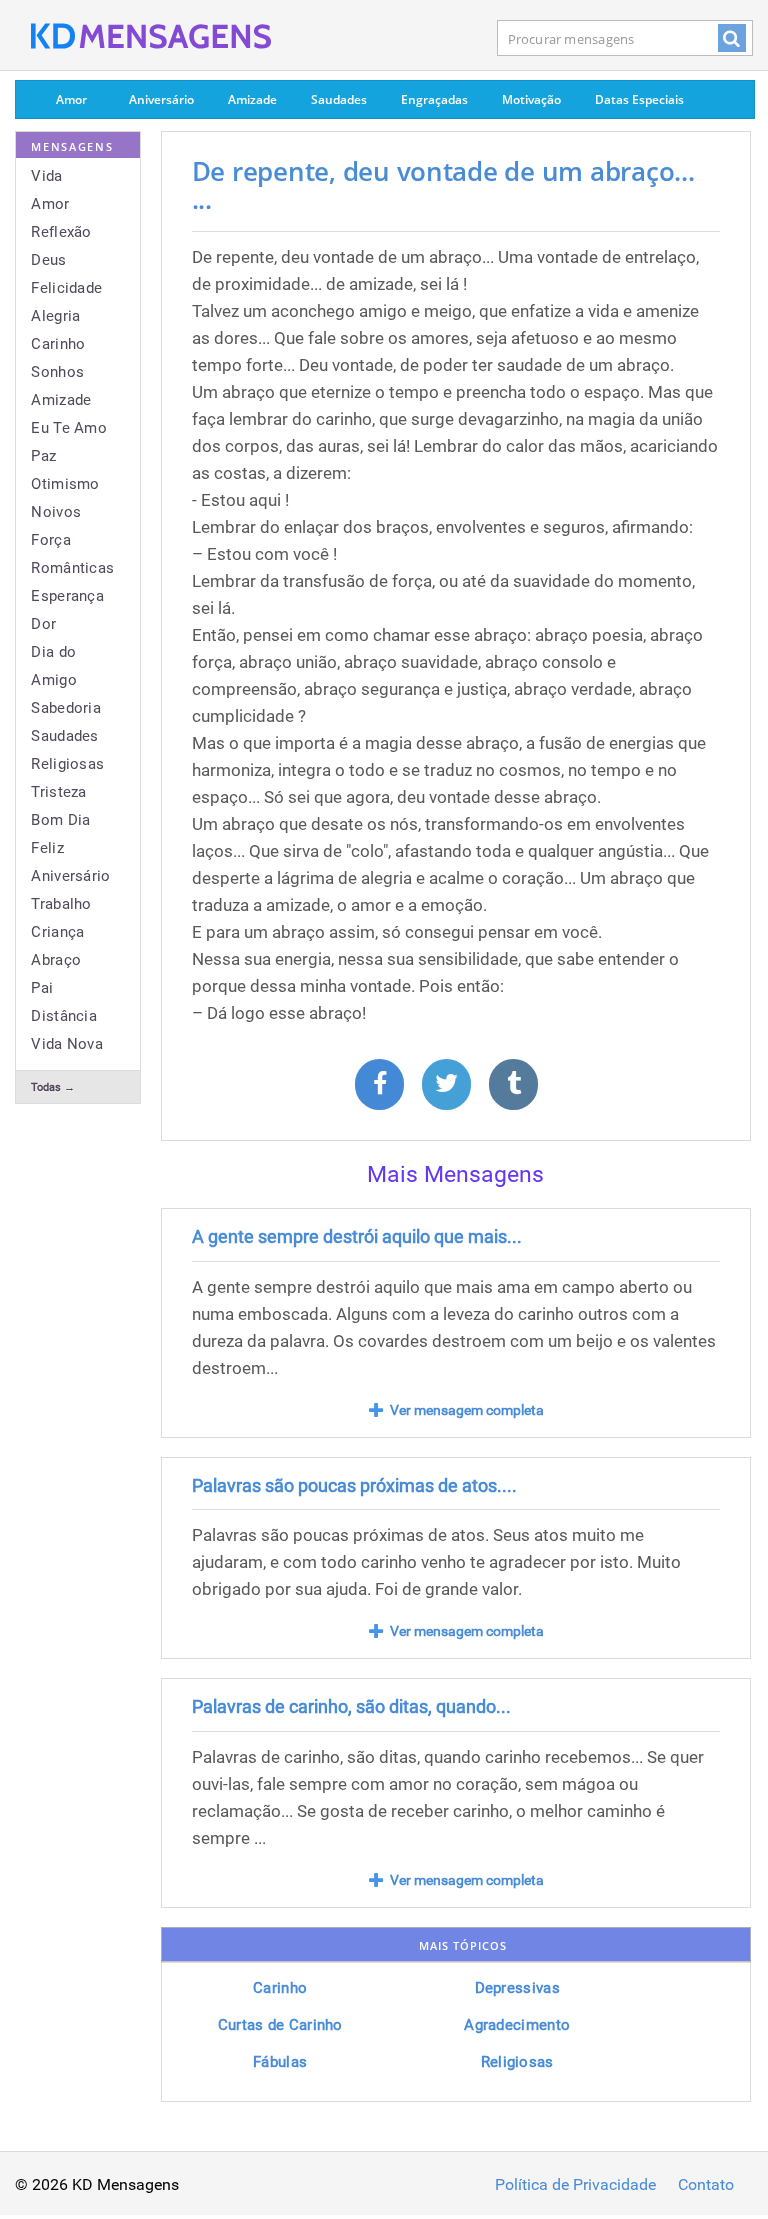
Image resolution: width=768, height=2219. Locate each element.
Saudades (339, 99)
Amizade (252, 99)
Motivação (531, 99)
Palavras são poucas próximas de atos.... (354, 1485)
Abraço (56, 960)
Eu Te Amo (69, 428)
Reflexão (61, 232)
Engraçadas (434, 99)
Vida (46, 176)
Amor (71, 99)
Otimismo (65, 484)
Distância (64, 1016)
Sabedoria (66, 708)
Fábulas (280, 2062)
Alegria (55, 316)
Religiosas (67, 764)
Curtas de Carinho (280, 2025)
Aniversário (161, 99)
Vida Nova (67, 1044)
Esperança (67, 596)
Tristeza (58, 792)
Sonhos (57, 372)
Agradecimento (517, 2025)
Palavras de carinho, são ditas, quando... (351, 1706)
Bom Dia (60, 820)
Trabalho (61, 904)
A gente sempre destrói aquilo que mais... (357, 1236)
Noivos (56, 512)
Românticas (72, 568)
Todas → (53, 1087)
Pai (42, 988)
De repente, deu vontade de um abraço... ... (443, 185)
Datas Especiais (639, 99)
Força (51, 540)
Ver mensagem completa (467, 1410)
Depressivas (517, 1988)
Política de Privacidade (575, 2185)
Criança (57, 932)
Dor (43, 624)
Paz (43, 456)
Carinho (58, 344)
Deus (48, 260)
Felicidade (66, 288)
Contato (706, 2185)
